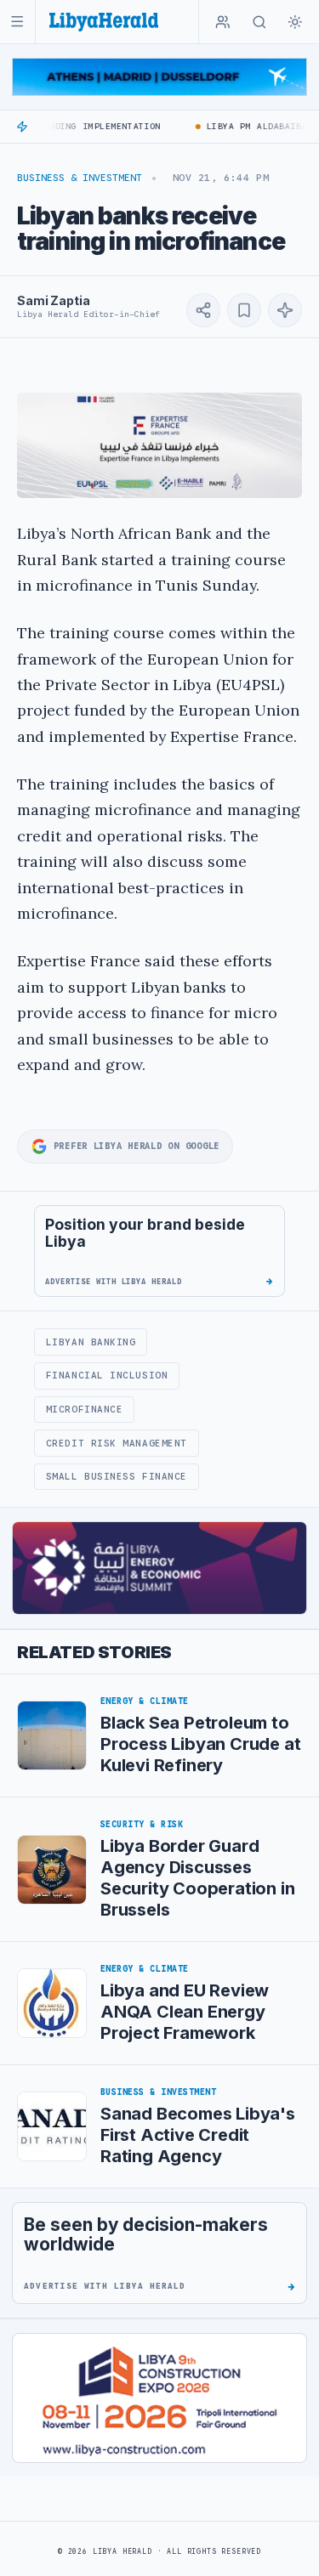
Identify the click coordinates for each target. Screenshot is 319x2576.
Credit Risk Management (117, 1443)
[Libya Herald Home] (104, 22)
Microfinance (85, 1409)
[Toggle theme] (295, 22)
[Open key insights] (285, 310)
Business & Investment (80, 178)
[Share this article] (203, 310)
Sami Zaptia (53, 300)
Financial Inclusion (107, 1375)
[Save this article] (244, 310)
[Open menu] (17, 22)
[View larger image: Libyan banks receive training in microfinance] (159, 445)
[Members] (223, 22)
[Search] (259, 22)
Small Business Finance (117, 1476)
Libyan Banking (91, 1342)
